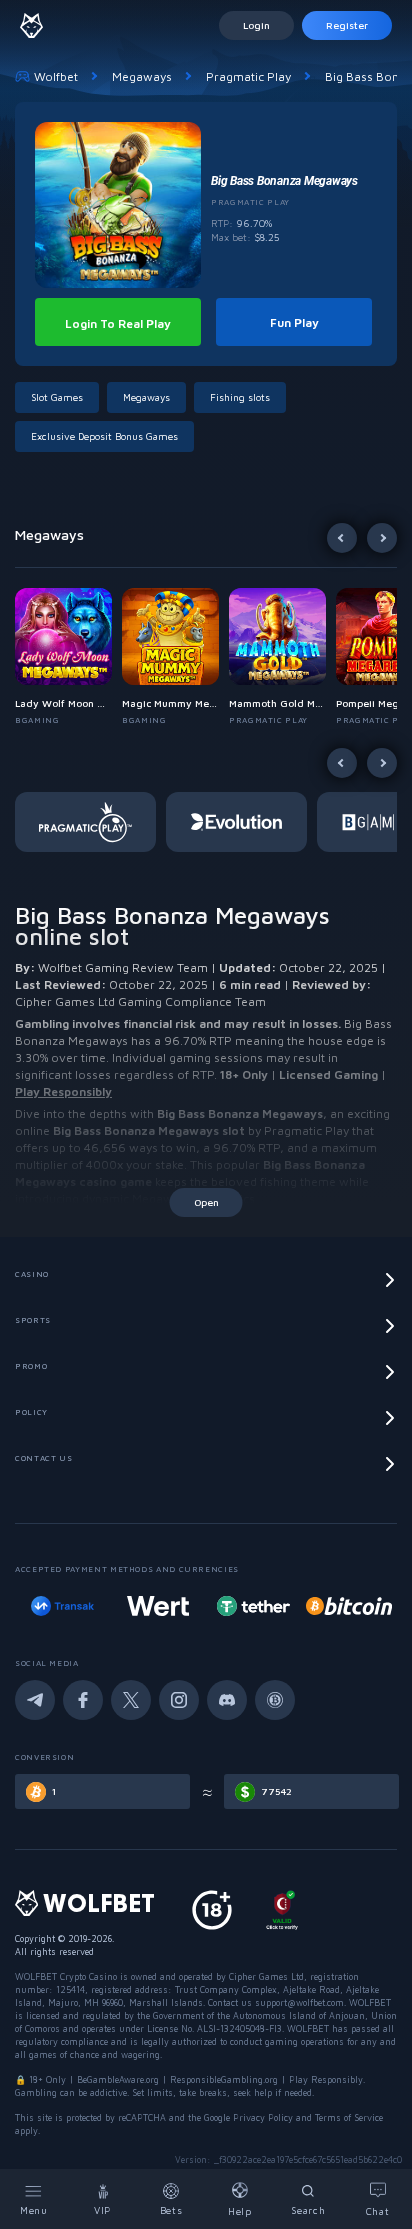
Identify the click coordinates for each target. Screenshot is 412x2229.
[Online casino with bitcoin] (295, 1606)
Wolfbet (56, 76)
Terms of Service (349, 2117)
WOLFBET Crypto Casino (66, 1976)
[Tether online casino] (200, 1606)
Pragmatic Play (248, 76)
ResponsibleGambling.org (224, 2079)
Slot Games (57, 397)
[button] (68, 657)
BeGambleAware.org (118, 2079)
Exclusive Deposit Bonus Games (104, 436)
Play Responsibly (63, 1091)
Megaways (142, 76)
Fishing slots (240, 397)
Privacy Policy (263, 2117)
